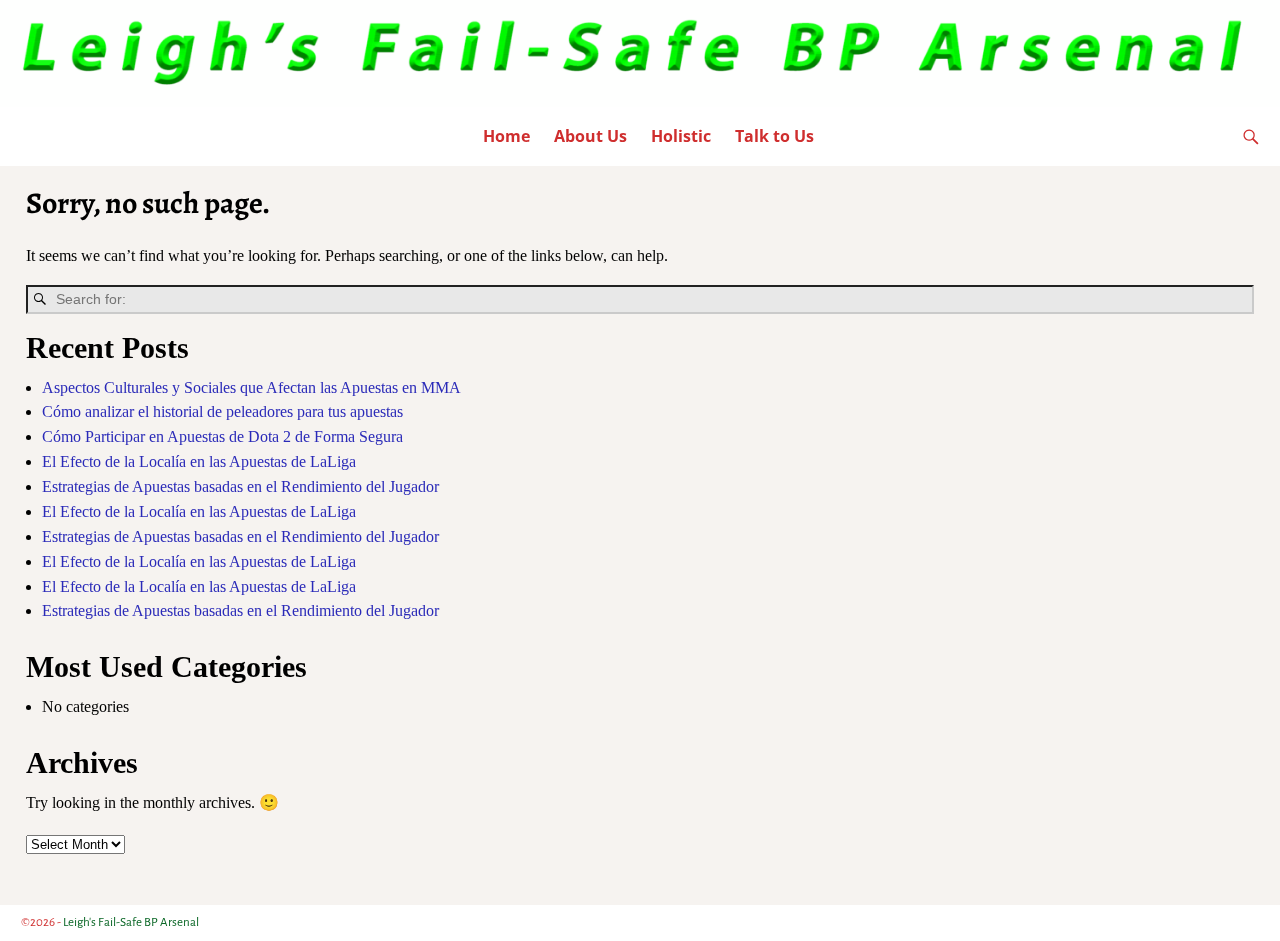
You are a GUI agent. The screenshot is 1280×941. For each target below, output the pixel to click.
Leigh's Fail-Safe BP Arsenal (131, 922)
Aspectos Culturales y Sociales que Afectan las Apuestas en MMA (251, 387)
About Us (590, 136)
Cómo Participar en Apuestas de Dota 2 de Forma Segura (222, 436)
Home (506, 136)
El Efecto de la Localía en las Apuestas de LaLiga (199, 461)
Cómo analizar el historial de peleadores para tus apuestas (222, 411)
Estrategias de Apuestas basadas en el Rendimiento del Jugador (240, 486)
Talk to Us (774, 136)
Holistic (681, 136)
